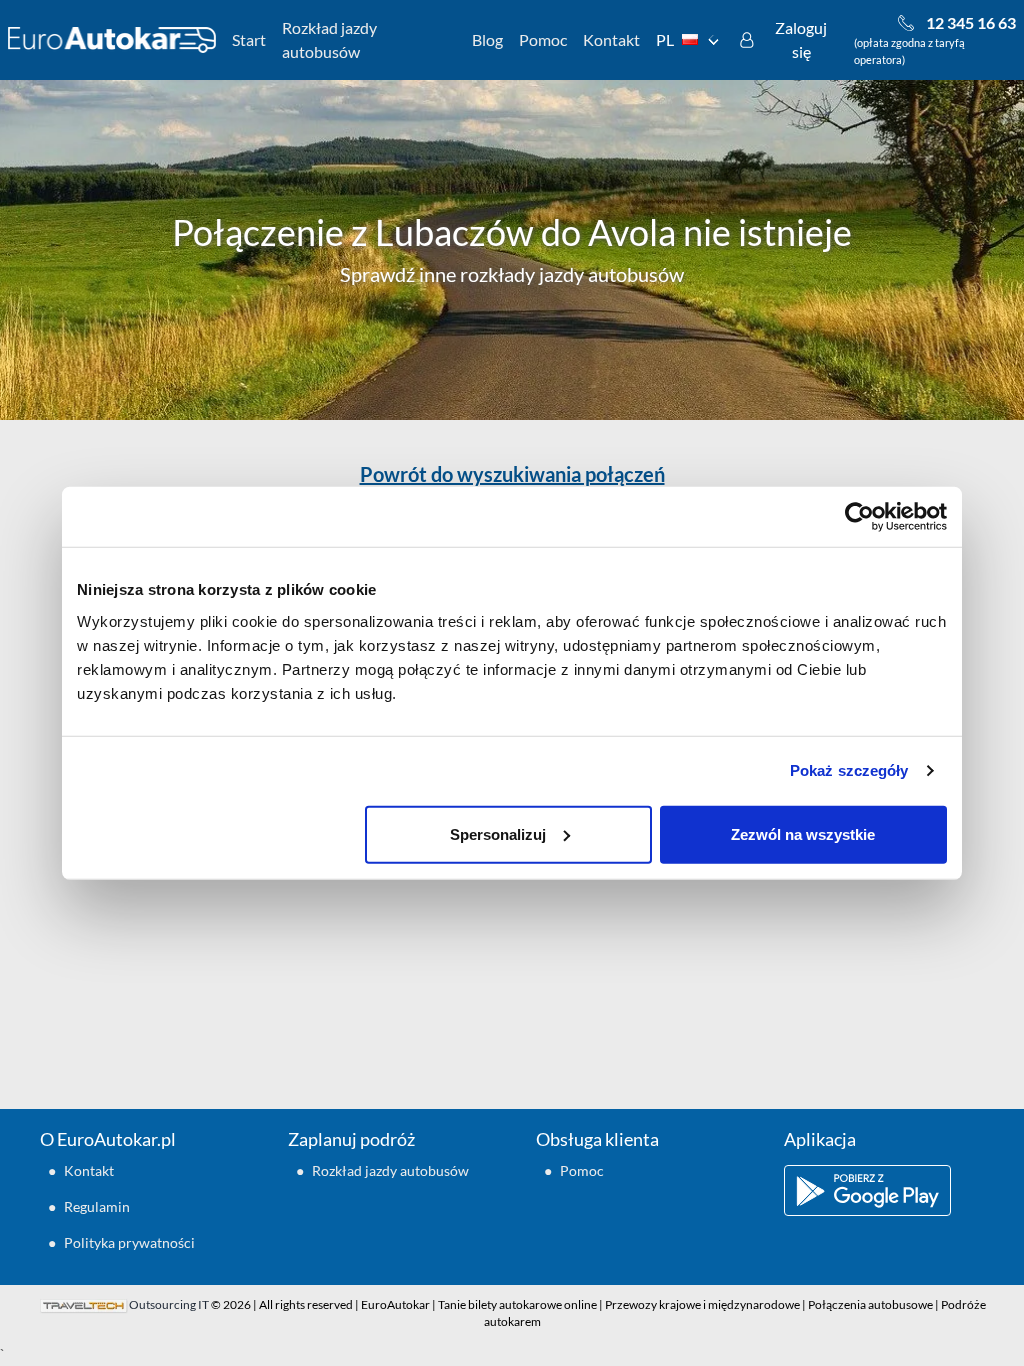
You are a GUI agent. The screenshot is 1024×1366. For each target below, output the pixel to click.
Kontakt (611, 39)
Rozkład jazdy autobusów (329, 39)
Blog (487, 39)
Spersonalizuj (498, 833)
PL (665, 39)
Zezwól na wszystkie (803, 833)
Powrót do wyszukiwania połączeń (512, 474)
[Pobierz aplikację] (884, 1190)
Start (249, 39)
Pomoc (543, 39)
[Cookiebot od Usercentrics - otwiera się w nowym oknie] (859, 517)
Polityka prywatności (129, 1242)
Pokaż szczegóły (849, 770)
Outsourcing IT (169, 1304)
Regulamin (97, 1206)
